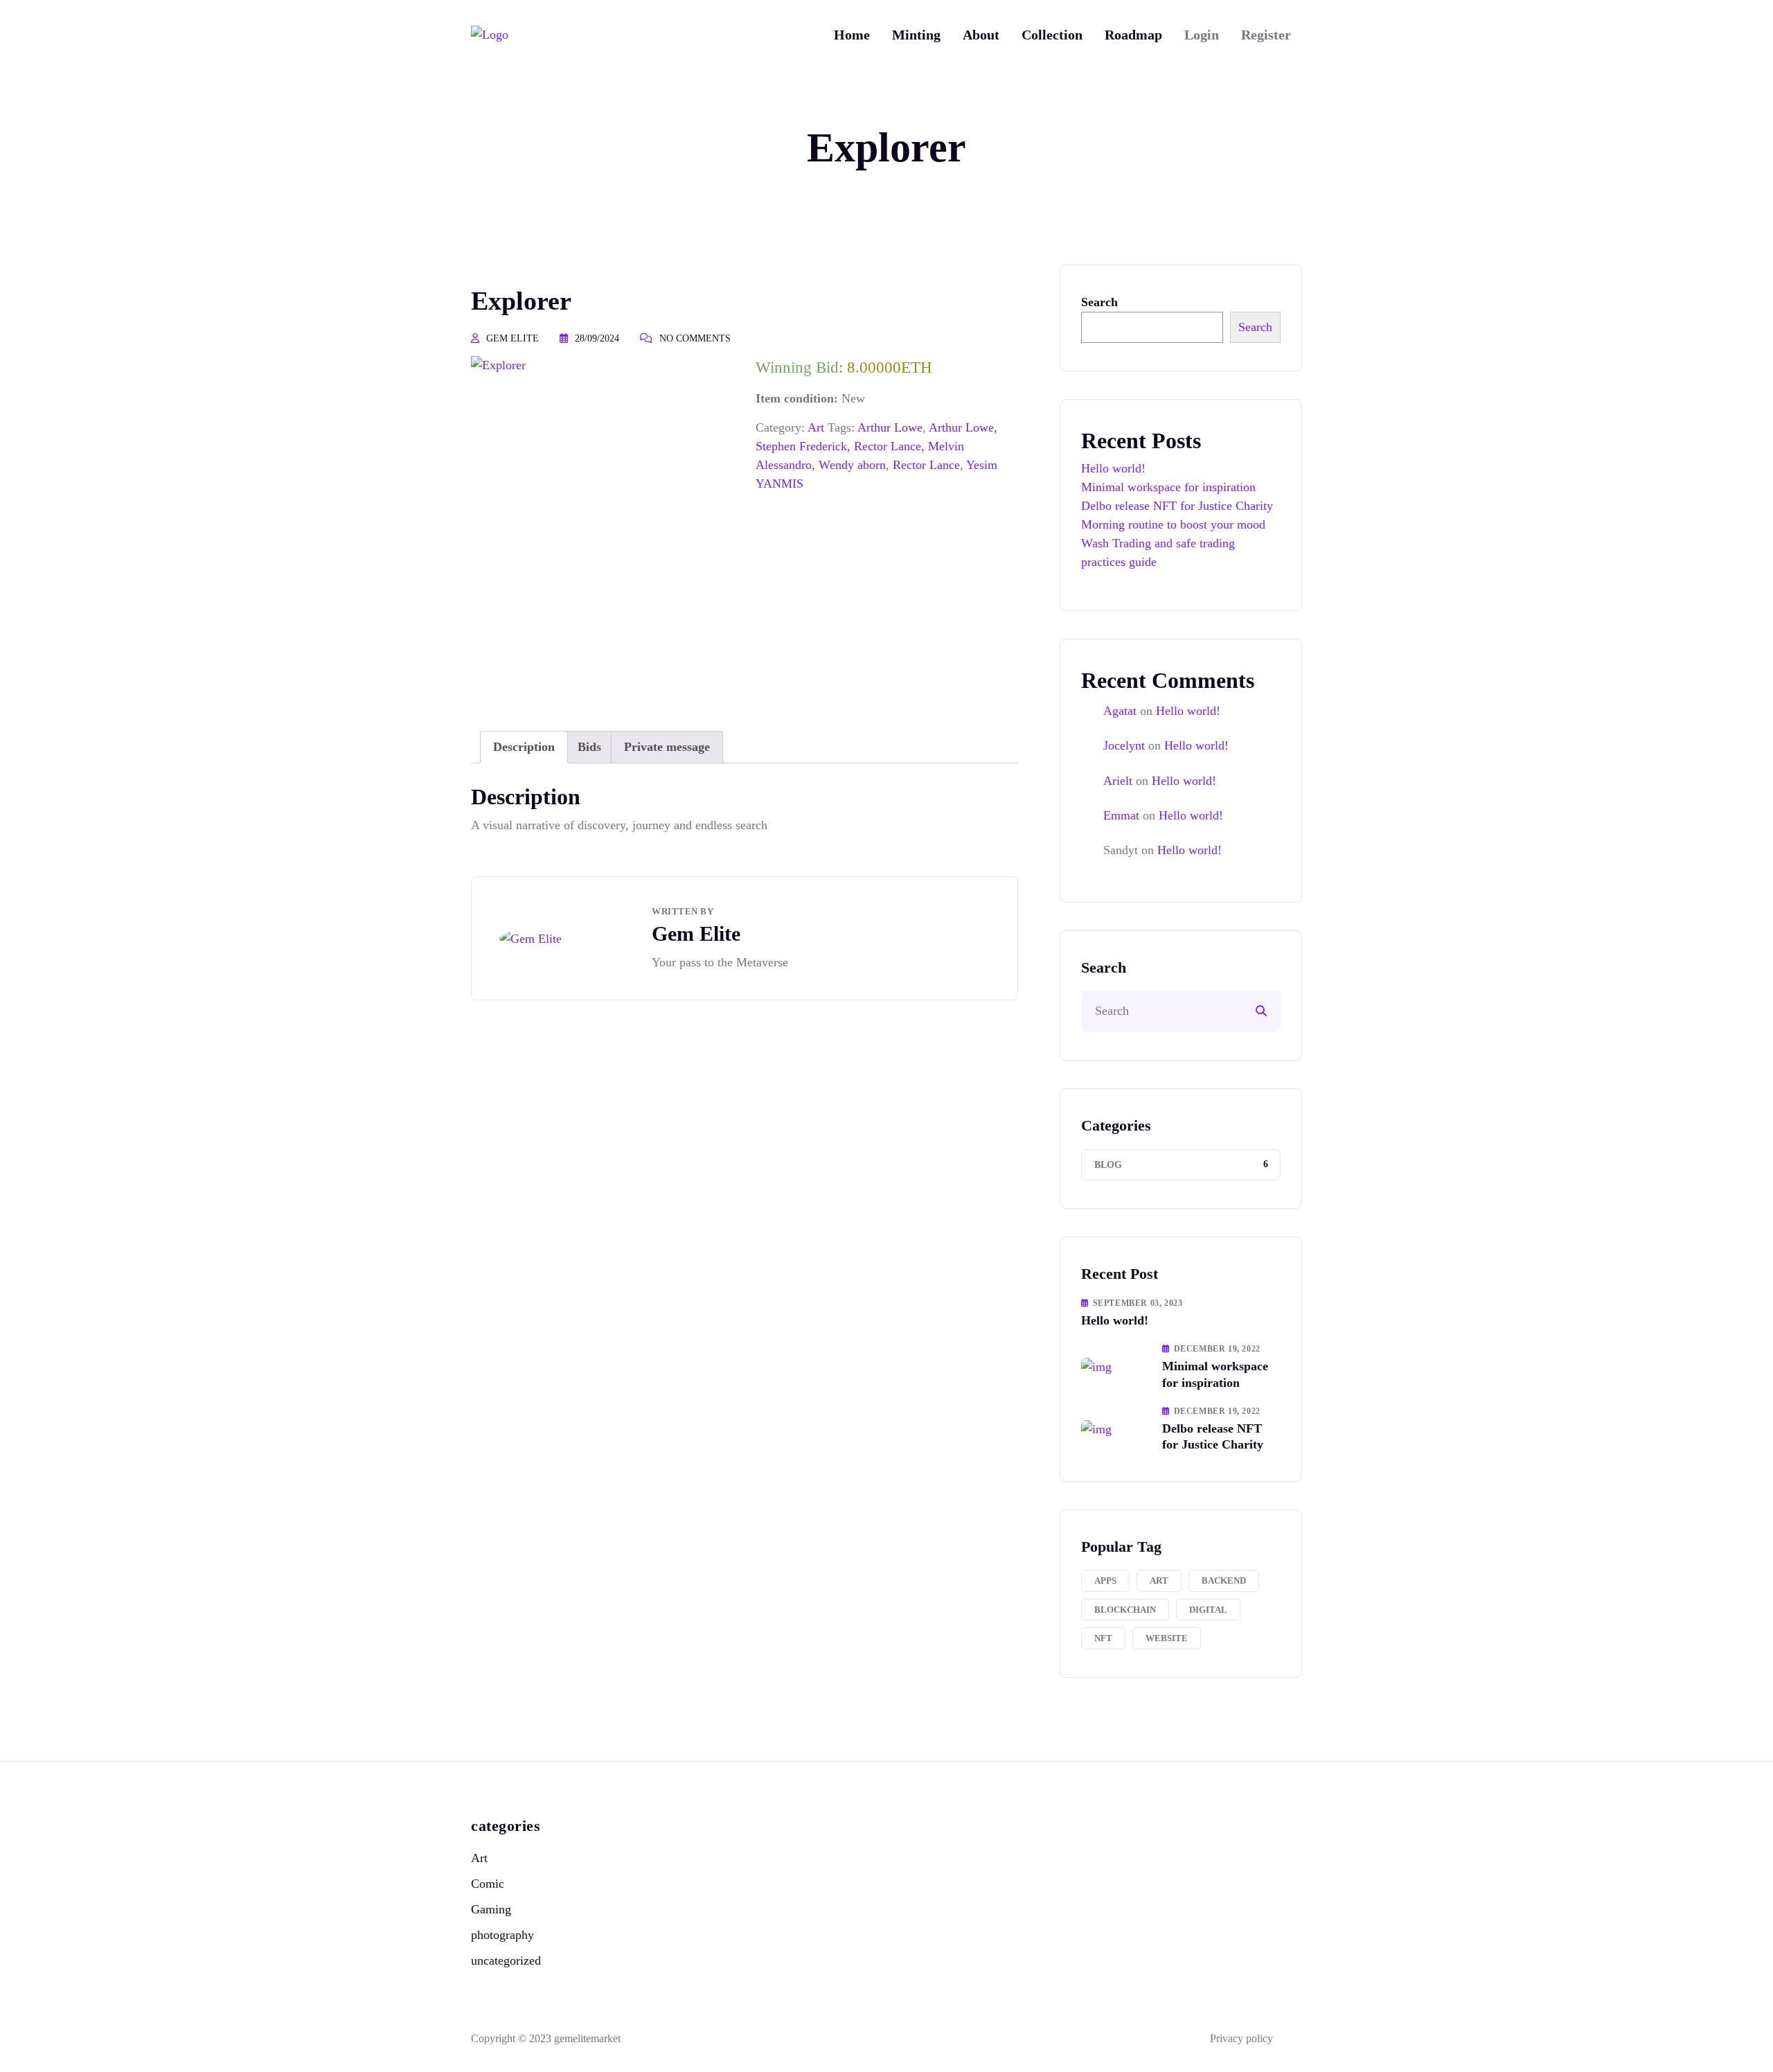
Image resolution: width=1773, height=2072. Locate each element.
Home (852, 35)
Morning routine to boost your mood (1173, 524)
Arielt (1118, 781)
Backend (1224, 1580)
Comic (488, 1884)
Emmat (1121, 815)
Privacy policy (1241, 2038)
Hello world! (1113, 468)
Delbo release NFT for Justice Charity (1177, 506)
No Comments (695, 338)
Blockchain (1125, 1610)
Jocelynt (1124, 745)
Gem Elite (513, 338)
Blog (1108, 1165)
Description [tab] (524, 747)
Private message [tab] (667, 747)
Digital (1208, 1610)
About (981, 35)
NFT (1103, 1638)
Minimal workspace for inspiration (1168, 487)
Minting (916, 35)
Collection (1052, 35)
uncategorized (506, 1960)
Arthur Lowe (890, 427)
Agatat (1120, 711)
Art (816, 427)
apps (1105, 1580)
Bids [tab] (589, 747)
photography (502, 1935)
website (1167, 1638)
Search (1099, 302)
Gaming (491, 1909)
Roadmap (1133, 35)
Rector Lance (926, 465)
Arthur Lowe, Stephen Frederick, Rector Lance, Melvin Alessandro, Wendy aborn (876, 446)
